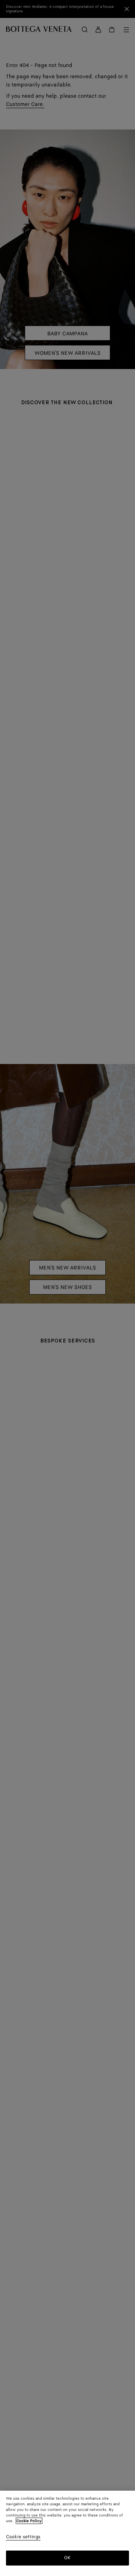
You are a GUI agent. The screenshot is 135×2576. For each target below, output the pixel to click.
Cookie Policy (29, 2521)
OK (67, 2558)
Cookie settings (23, 2537)
